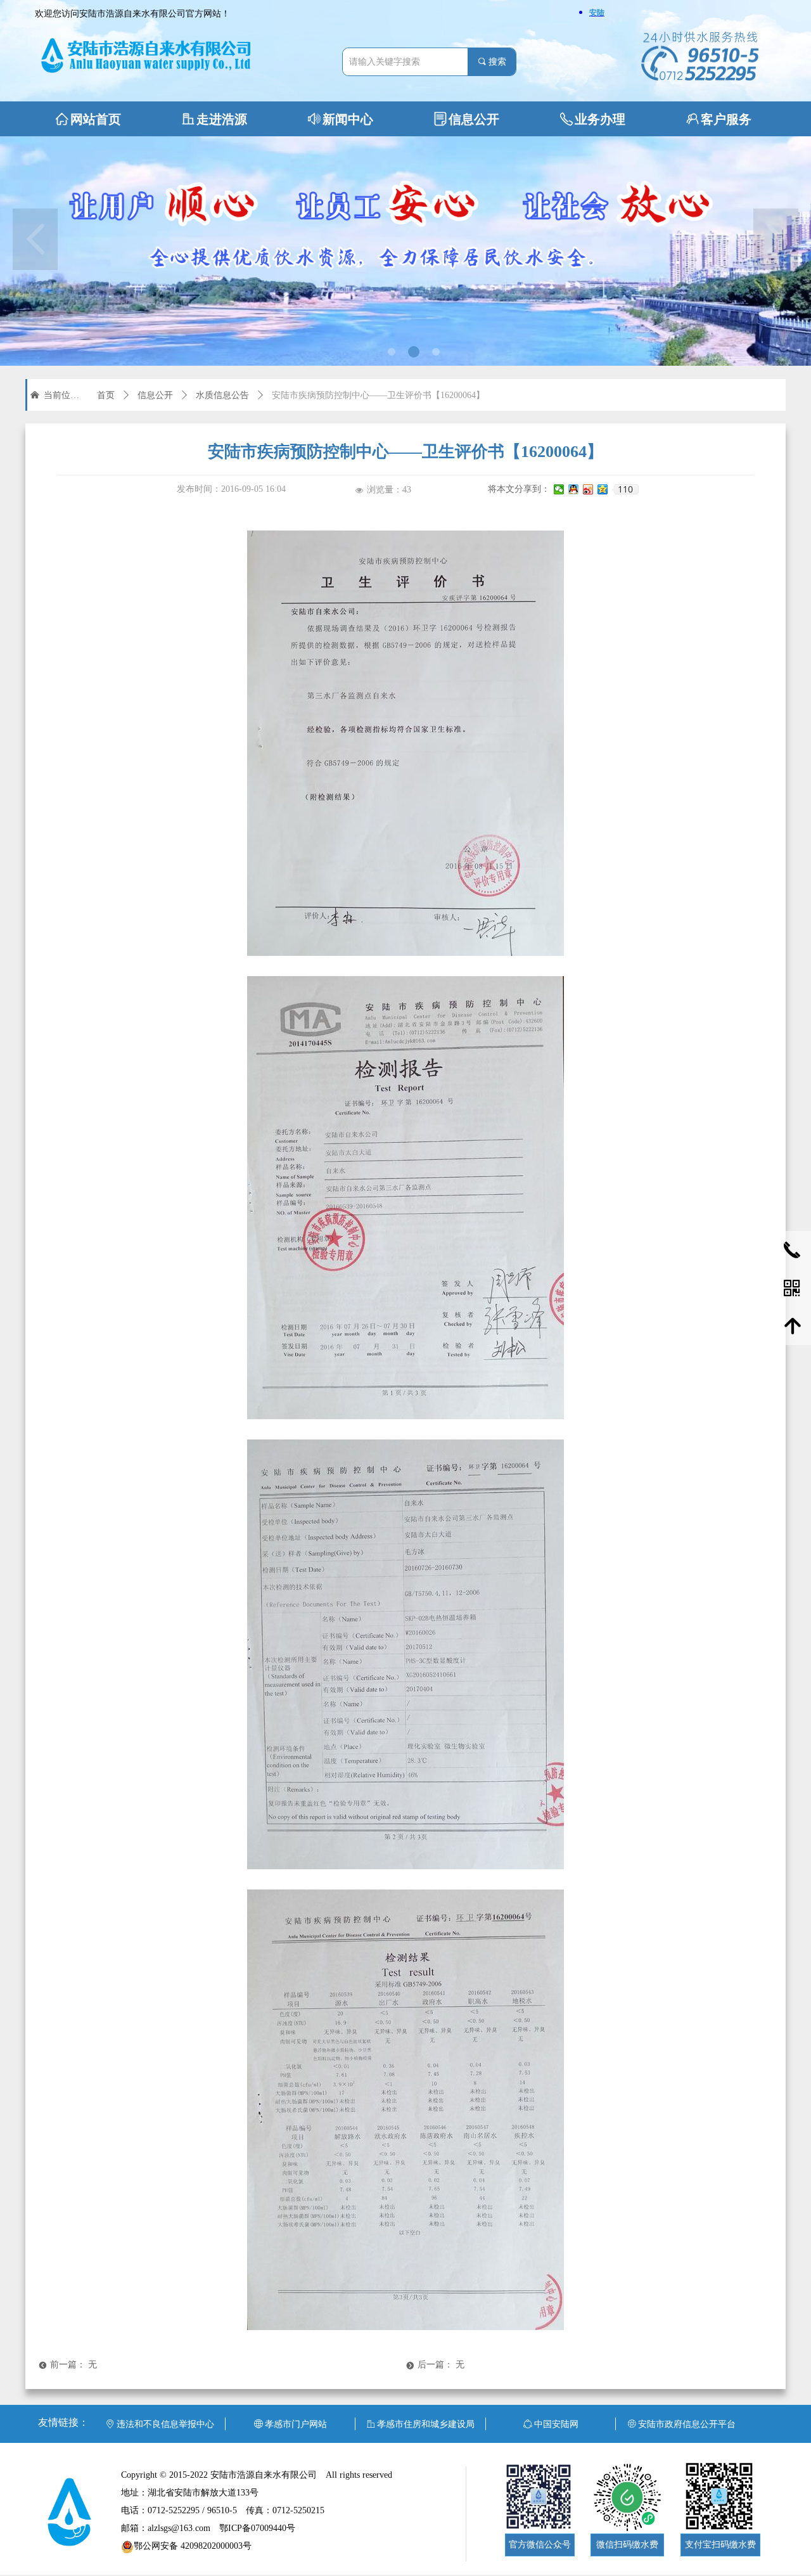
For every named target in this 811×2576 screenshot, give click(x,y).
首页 (106, 395)
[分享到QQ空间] (603, 489)
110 (625, 489)
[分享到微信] (559, 489)
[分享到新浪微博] (588, 489)
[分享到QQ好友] (574, 489)
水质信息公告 (222, 395)
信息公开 (155, 395)
